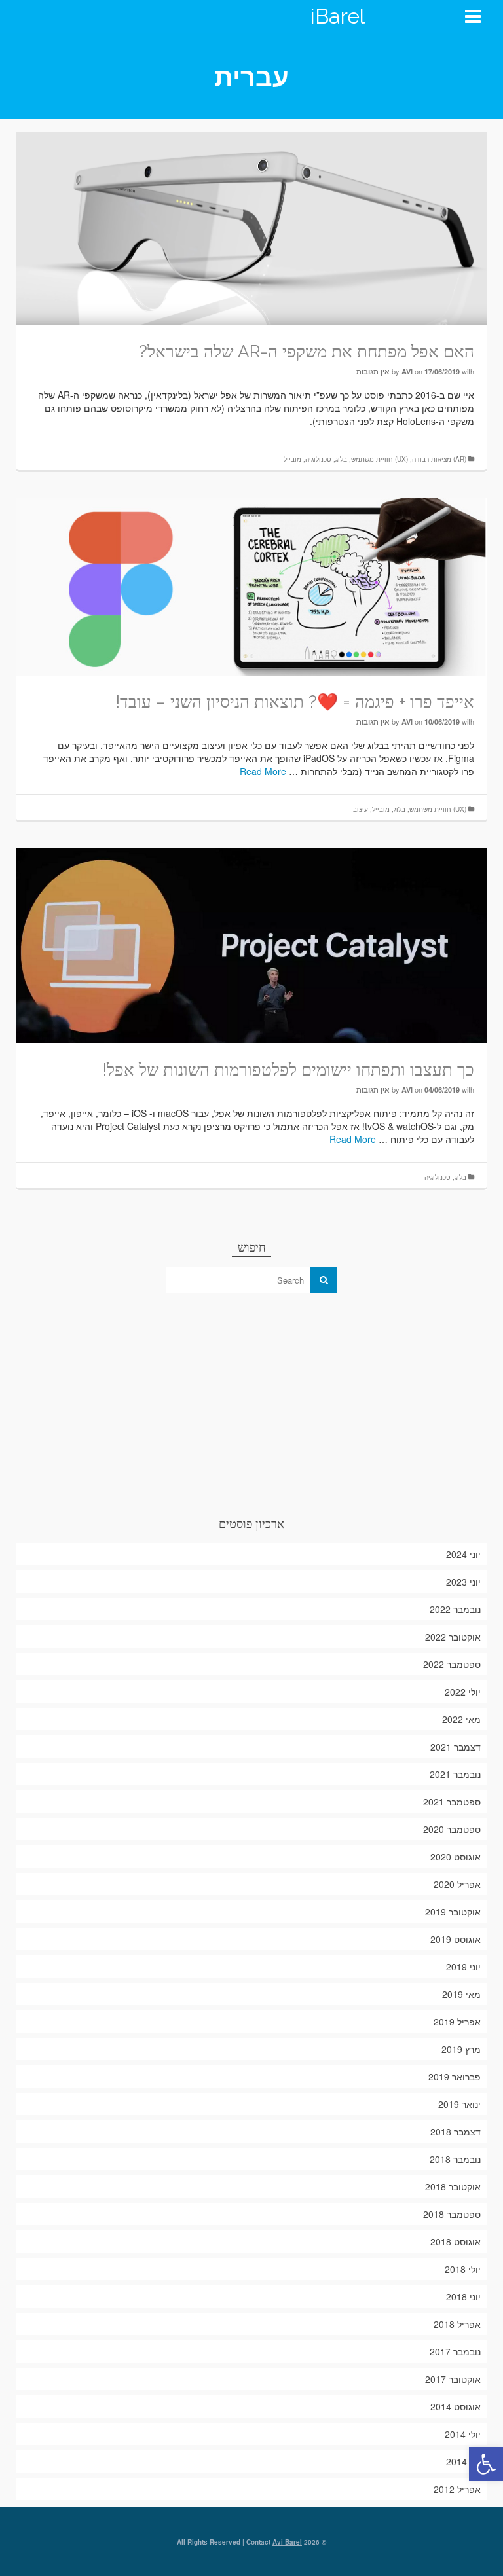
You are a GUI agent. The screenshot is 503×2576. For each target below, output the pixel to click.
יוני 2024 (463, 1554)
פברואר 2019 (455, 2077)
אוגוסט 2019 (456, 1939)
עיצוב (361, 809)
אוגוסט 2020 (456, 1857)
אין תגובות (373, 372)
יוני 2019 (463, 1967)
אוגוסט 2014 (456, 2406)
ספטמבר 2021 (452, 1802)
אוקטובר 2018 (453, 2186)
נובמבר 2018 (455, 2159)
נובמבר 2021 (455, 1774)
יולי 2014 (463, 2434)
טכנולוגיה (318, 459)
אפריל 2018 (457, 2324)
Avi (407, 372)
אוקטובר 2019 (453, 1912)
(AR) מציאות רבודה (439, 459)
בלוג (341, 459)
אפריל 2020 (457, 1884)
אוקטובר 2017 (453, 2379)
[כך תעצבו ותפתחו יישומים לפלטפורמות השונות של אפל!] (251, 945)
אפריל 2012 (457, 2489)
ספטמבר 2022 (452, 1664)
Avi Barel (287, 2542)
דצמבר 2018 (456, 2132)
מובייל (292, 459)
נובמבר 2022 (455, 1609)
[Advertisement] (251, 1404)
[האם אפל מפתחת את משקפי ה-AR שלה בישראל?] (251, 227)
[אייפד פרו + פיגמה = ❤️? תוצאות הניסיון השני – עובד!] (251, 585)
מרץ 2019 (461, 2049)
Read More (263, 771)
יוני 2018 (463, 2296)
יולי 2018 (463, 2269)
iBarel (338, 16)
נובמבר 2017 (455, 2351)
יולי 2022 (463, 1692)
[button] (486, 2464)
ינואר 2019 (459, 2104)
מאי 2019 (461, 1994)
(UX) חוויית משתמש (380, 459)
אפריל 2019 (457, 2022)
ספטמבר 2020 (452, 1829)
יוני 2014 (463, 2461)
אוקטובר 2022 (453, 1637)
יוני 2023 (463, 1582)
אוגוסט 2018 (456, 2241)
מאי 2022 (461, 1719)
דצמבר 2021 (456, 1747)
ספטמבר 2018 (452, 2214)
